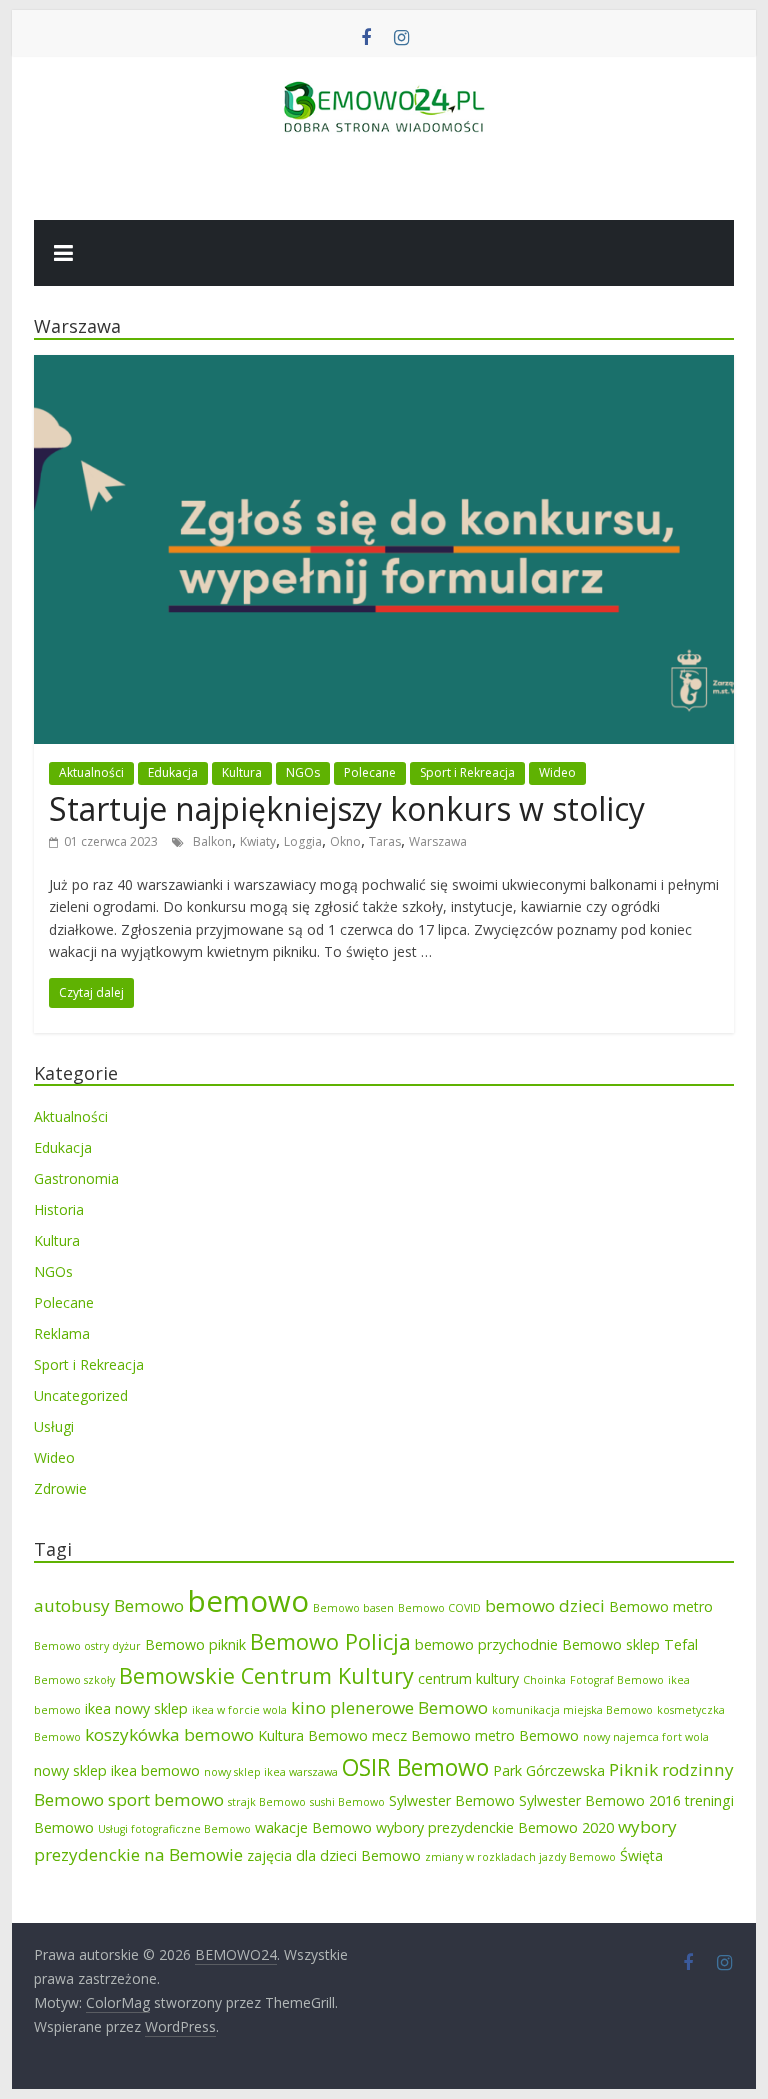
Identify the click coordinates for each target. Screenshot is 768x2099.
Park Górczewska (549, 1770)
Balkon (212, 841)
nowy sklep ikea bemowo (117, 1770)
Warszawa (438, 841)
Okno (345, 841)
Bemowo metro (661, 1606)
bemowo (248, 1601)
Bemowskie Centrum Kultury (266, 1675)
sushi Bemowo (347, 1802)
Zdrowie (60, 1488)
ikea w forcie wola (239, 1710)
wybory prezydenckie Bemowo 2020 (495, 1827)
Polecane (370, 772)
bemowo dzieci (545, 1605)
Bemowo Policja (330, 1641)
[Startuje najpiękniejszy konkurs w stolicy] (384, 367)
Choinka (544, 1680)
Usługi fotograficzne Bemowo (174, 1829)
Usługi (54, 1426)
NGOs (303, 772)
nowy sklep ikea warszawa (271, 1772)
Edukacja (173, 772)
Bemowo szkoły (74, 1680)
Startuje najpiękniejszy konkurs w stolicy (347, 808)
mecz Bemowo (421, 1735)
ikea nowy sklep (136, 1708)
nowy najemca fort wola (646, 1737)
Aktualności (91, 772)
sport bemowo (166, 1799)
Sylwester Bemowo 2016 (600, 1800)
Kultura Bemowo (313, 1735)
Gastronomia (76, 1178)
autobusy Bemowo (109, 1605)
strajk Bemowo (267, 1802)
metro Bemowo (527, 1735)
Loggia (303, 841)
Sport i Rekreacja (467, 772)
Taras (385, 841)
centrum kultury (468, 1678)
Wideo (557, 772)
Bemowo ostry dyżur (87, 1646)
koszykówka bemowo (169, 1734)
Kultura (242, 772)
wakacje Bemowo (313, 1827)
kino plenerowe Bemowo (389, 1707)
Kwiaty (258, 841)
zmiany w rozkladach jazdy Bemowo (520, 1857)
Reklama (62, 1333)
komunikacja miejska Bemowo (572, 1710)
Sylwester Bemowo (452, 1800)
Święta (641, 1855)
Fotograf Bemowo (617, 1680)
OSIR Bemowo (415, 1767)
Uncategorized (81, 1395)
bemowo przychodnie (486, 1644)
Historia (59, 1209)
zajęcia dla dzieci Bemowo (334, 1855)
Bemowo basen (353, 1608)
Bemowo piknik (195, 1644)
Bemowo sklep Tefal (630, 1644)
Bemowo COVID (439, 1608)
